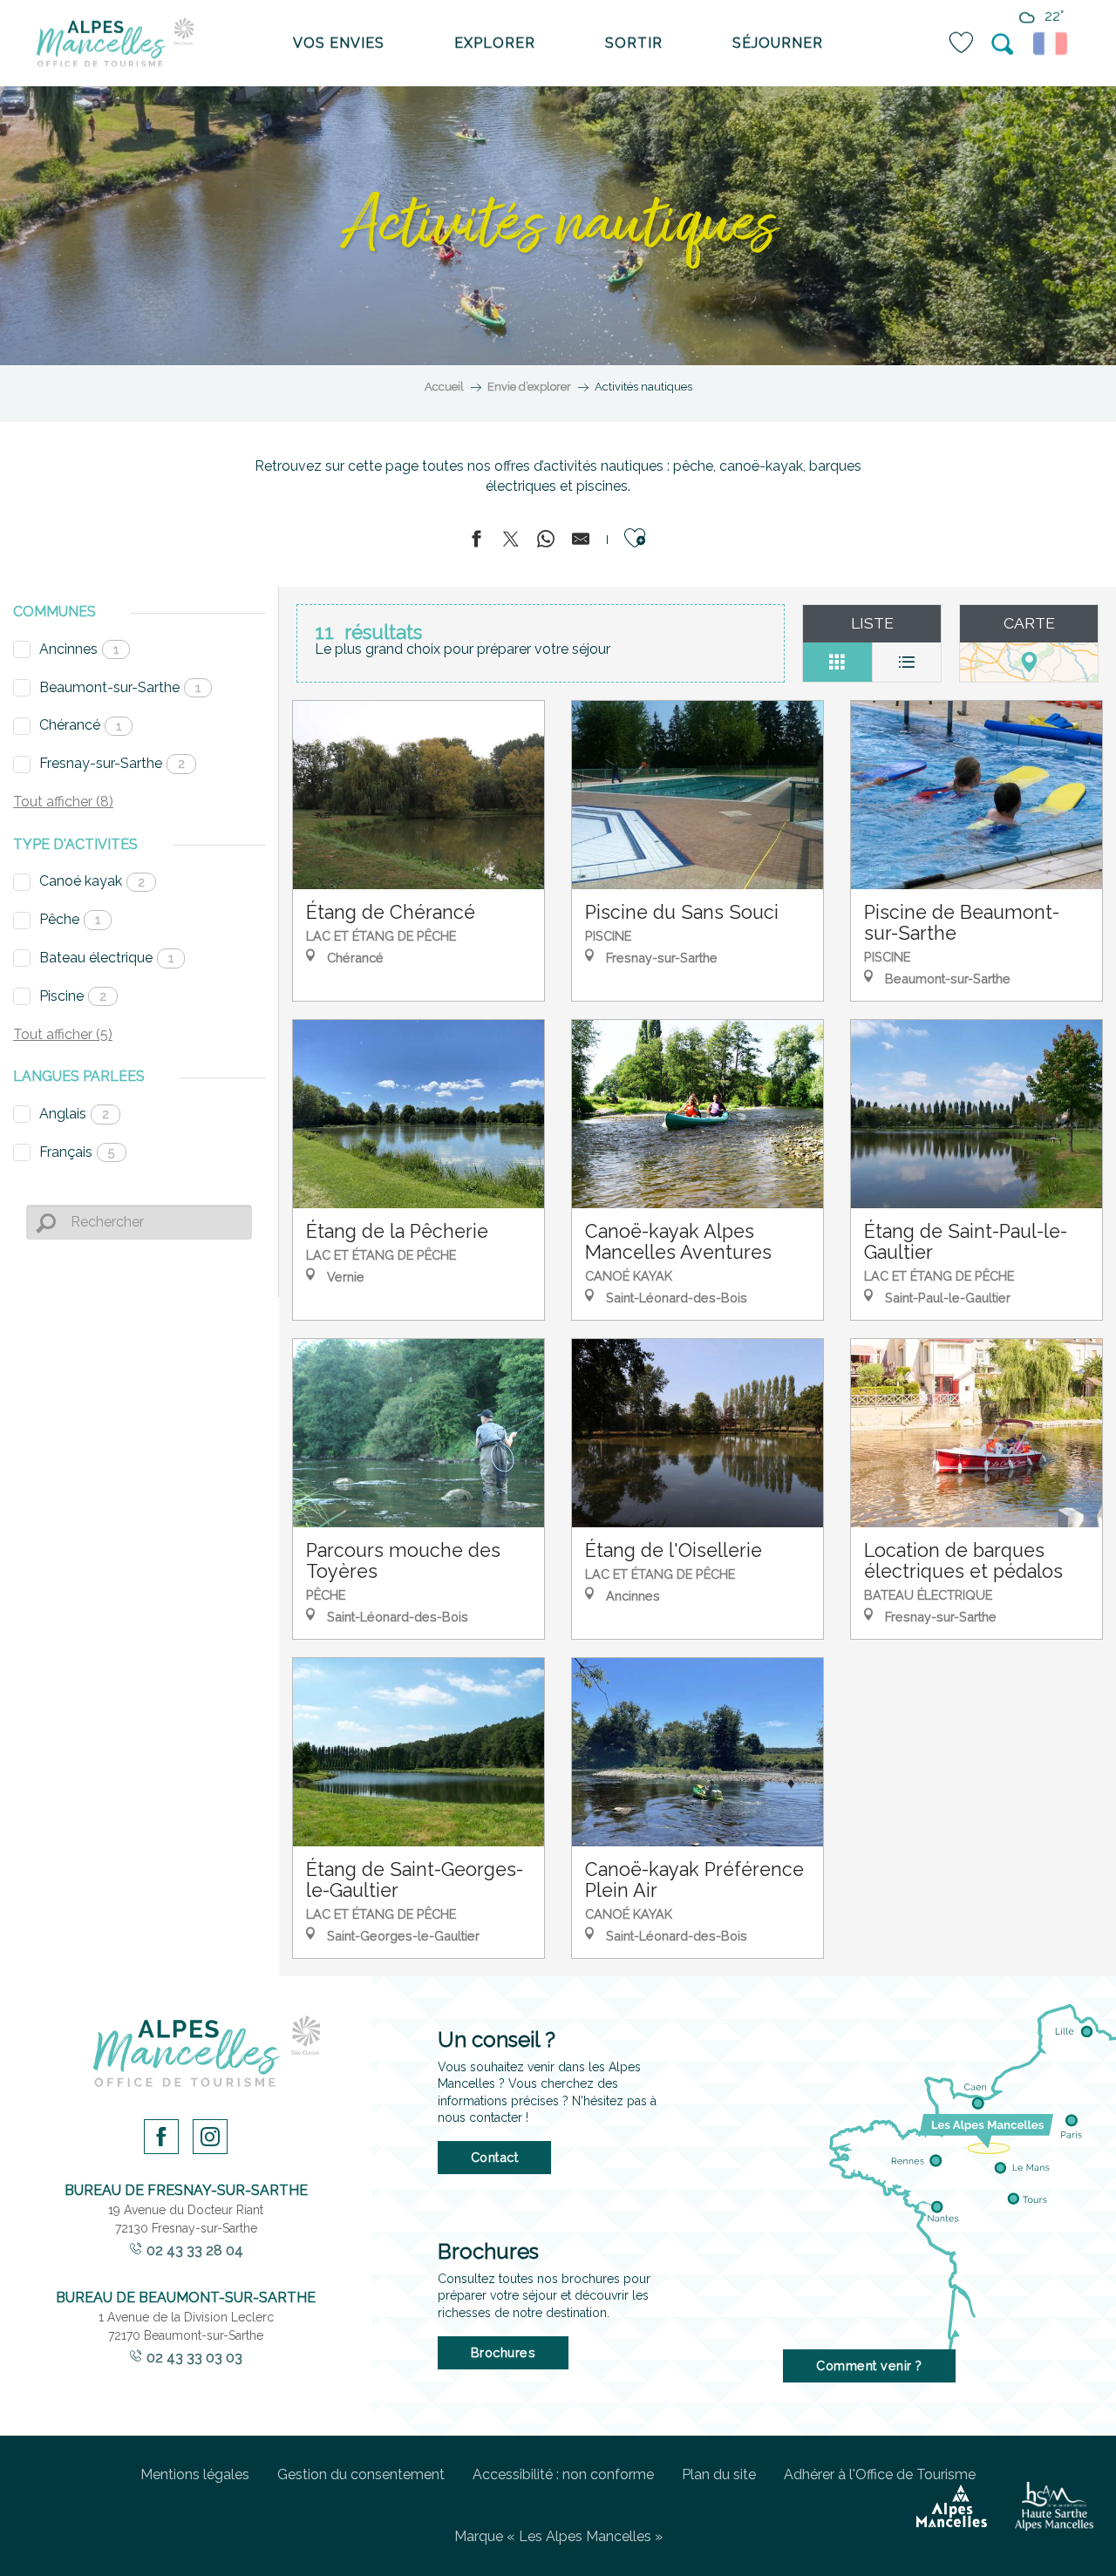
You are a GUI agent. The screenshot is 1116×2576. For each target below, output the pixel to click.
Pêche (70, 919)
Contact (495, 2157)
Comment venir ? (869, 2365)
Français (77, 1152)
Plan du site (719, 2474)
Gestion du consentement (361, 2474)
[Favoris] (963, 43)
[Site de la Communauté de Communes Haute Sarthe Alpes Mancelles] (1054, 2506)
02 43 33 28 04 (195, 2250)
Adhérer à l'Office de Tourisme (880, 2474)
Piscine (73, 996)
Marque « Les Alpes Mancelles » (558, 2536)
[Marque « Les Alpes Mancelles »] (952, 2506)
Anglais (74, 1114)
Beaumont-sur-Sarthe (120, 687)
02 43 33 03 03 (194, 2358)
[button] (1004, 44)
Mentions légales (195, 2474)
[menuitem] (115, 44)
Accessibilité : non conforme (563, 2474)
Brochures (504, 2352)
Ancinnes (79, 649)
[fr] (1053, 44)
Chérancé (80, 725)
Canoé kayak (92, 881)
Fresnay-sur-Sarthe (112, 763)
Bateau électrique (106, 958)
